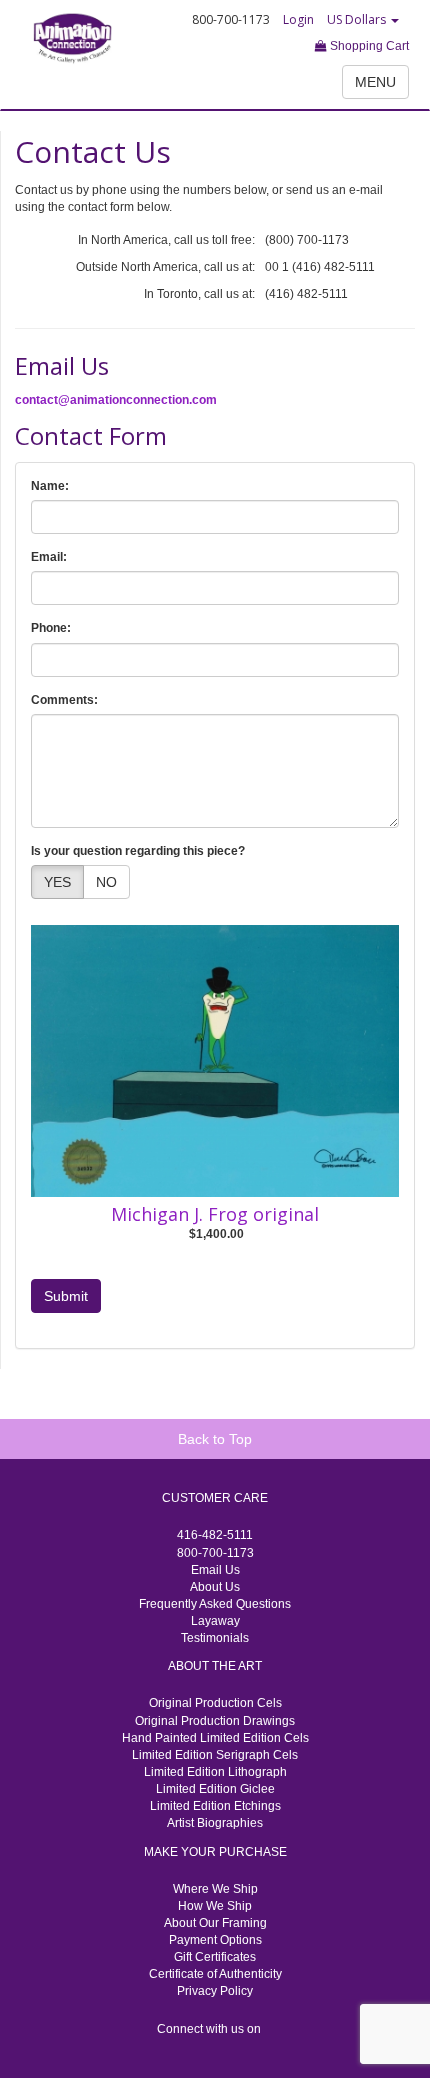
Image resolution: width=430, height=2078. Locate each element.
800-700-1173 (215, 1553)
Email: (49, 557)
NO (106, 882)
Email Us (215, 1570)
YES (57, 882)
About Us (215, 1587)
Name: (50, 486)
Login (298, 19)
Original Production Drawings (215, 1721)
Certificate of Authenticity (215, 1974)
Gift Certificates (215, 1957)
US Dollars (358, 19)
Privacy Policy (215, 1991)
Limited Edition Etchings (215, 1806)
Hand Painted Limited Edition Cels (215, 1738)
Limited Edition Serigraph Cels (215, 1755)
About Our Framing (215, 1923)
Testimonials (215, 1638)
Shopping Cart (368, 46)
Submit (66, 1296)
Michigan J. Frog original (215, 1214)
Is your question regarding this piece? (138, 851)
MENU (375, 82)
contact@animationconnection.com (116, 400)
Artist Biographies (215, 1823)
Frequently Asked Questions (215, 1604)
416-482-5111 (215, 1535)
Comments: (64, 700)
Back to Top (215, 1439)
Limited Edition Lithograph (215, 1772)
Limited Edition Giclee (215, 1789)
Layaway (215, 1621)
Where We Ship (215, 1889)
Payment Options (215, 1940)
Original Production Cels (215, 1703)
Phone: (51, 628)
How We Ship (215, 1906)
